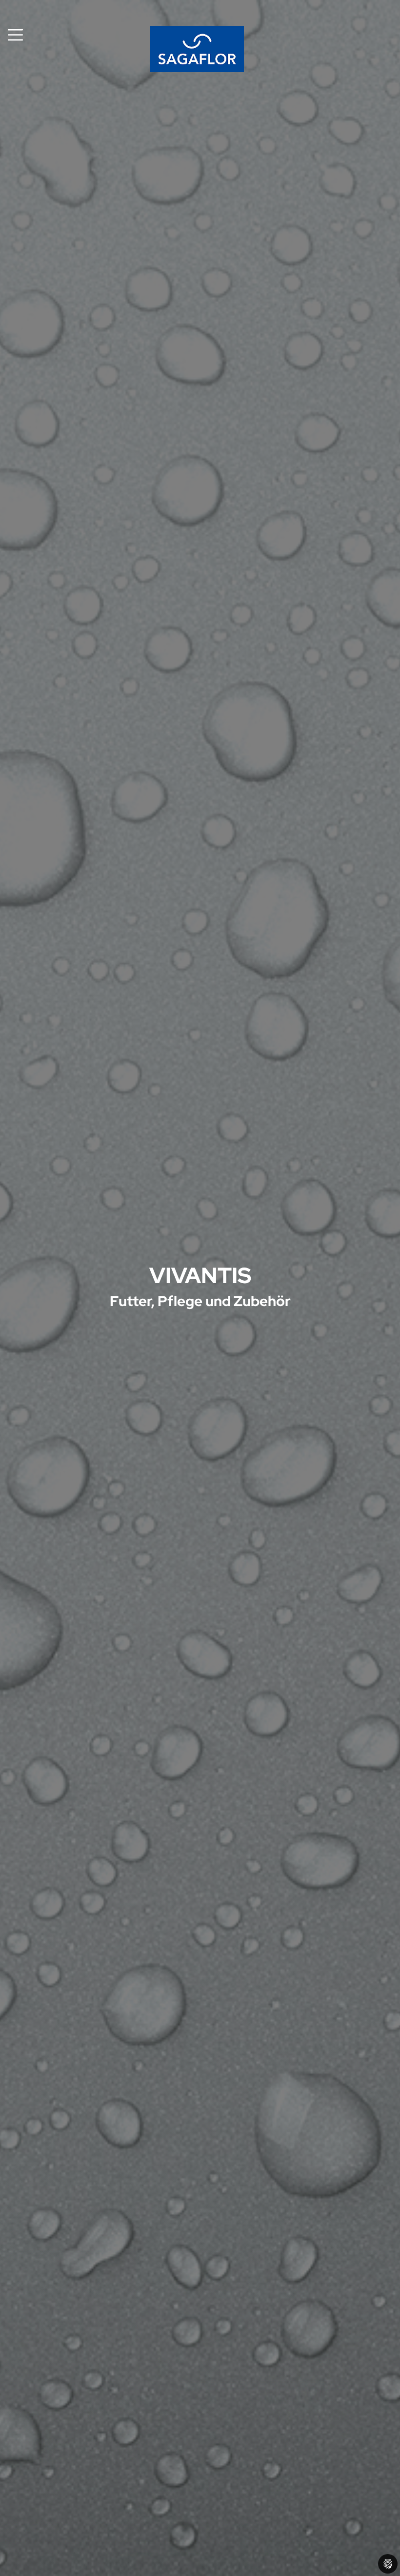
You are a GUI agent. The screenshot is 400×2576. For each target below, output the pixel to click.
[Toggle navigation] (15, 35)
